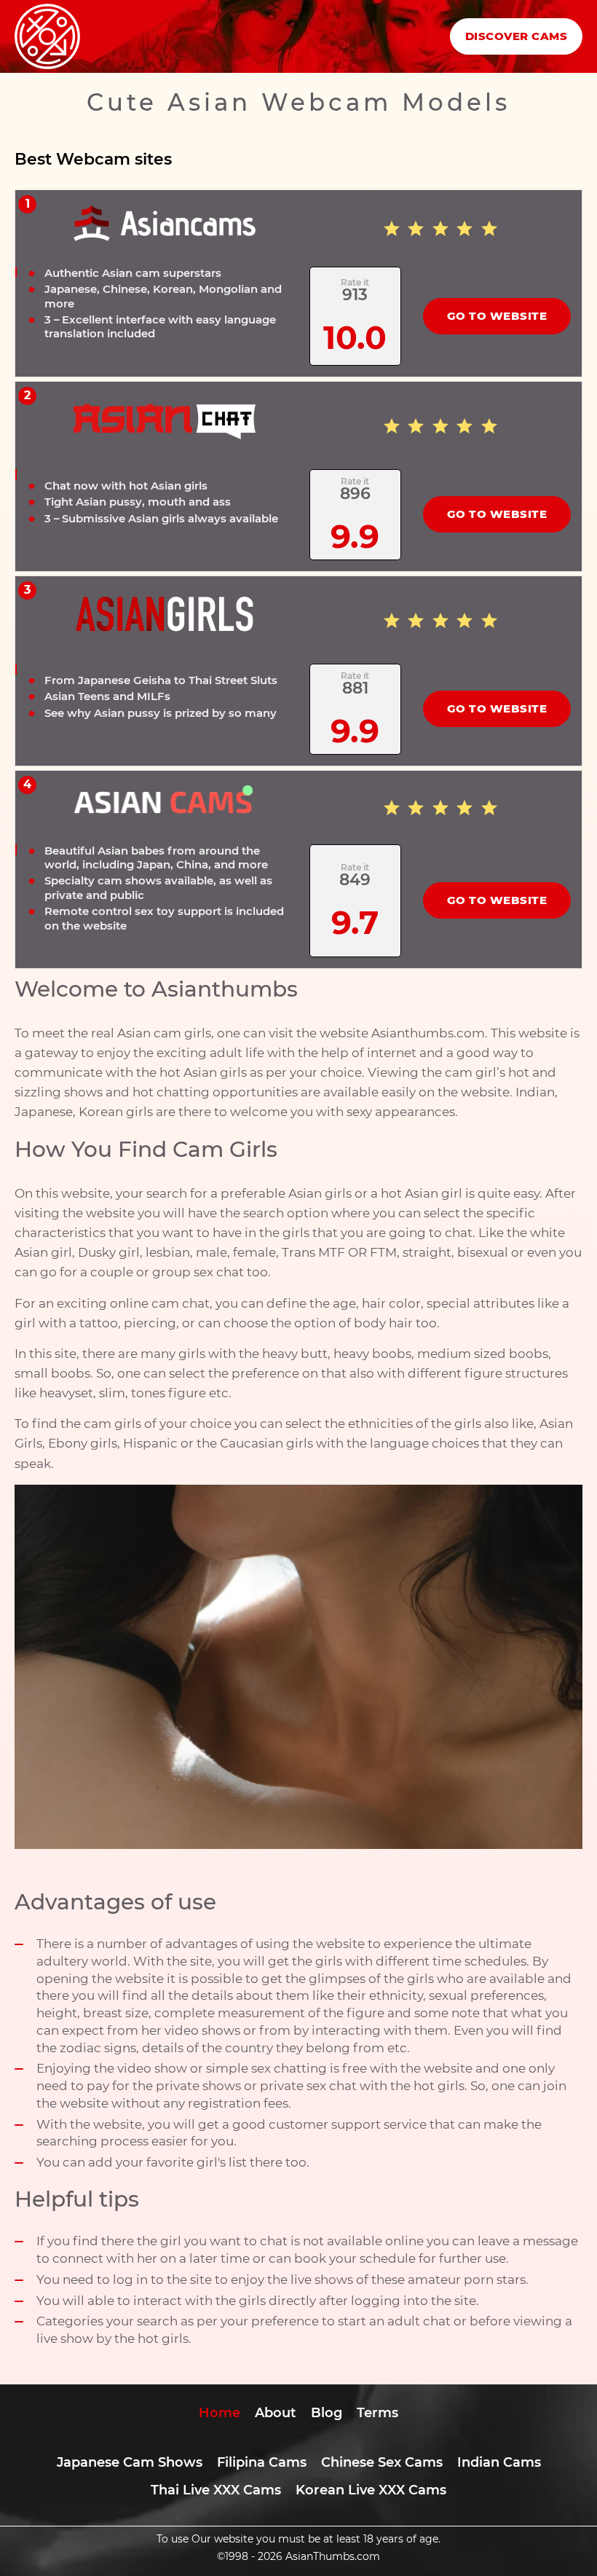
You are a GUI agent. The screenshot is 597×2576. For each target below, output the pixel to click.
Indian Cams (499, 2462)
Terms (377, 2413)
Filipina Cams (262, 2462)
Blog (327, 2413)
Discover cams (517, 36)
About (276, 2413)
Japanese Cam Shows (130, 2462)
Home (220, 2413)
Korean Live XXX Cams (371, 2490)
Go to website (497, 316)
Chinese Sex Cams (382, 2462)
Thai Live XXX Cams (216, 2490)
